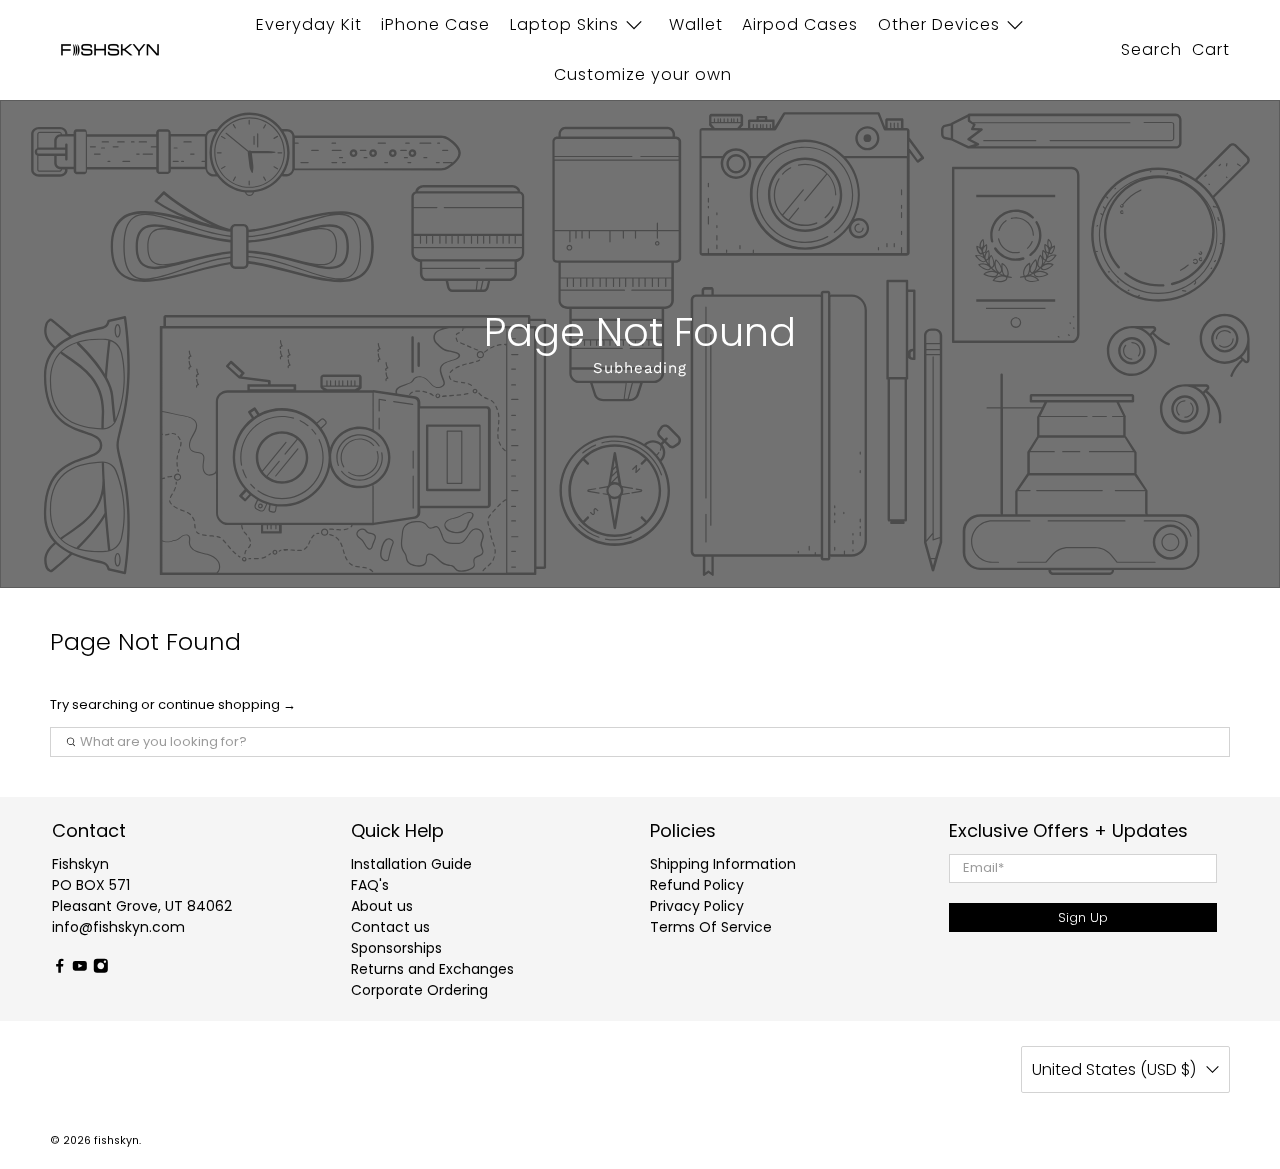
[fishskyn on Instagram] (101, 968)
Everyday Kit (309, 24)
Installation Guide (411, 864)
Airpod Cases (800, 24)
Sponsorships (396, 948)
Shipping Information (723, 864)
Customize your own (643, 74)
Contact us (390, 927)
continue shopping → (227, 704)
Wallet (696, 24)
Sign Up (1083, 917)
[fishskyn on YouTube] (80, 968)
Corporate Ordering (419, 990)
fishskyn (116, 1140)
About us (382, 906)
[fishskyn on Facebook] (60, 968)
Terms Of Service (711, 927)
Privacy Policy (697, 906)
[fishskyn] (110, 50)
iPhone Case (435, 24)
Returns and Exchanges (432, 969)
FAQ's (370, 885)
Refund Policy (697, 885)
